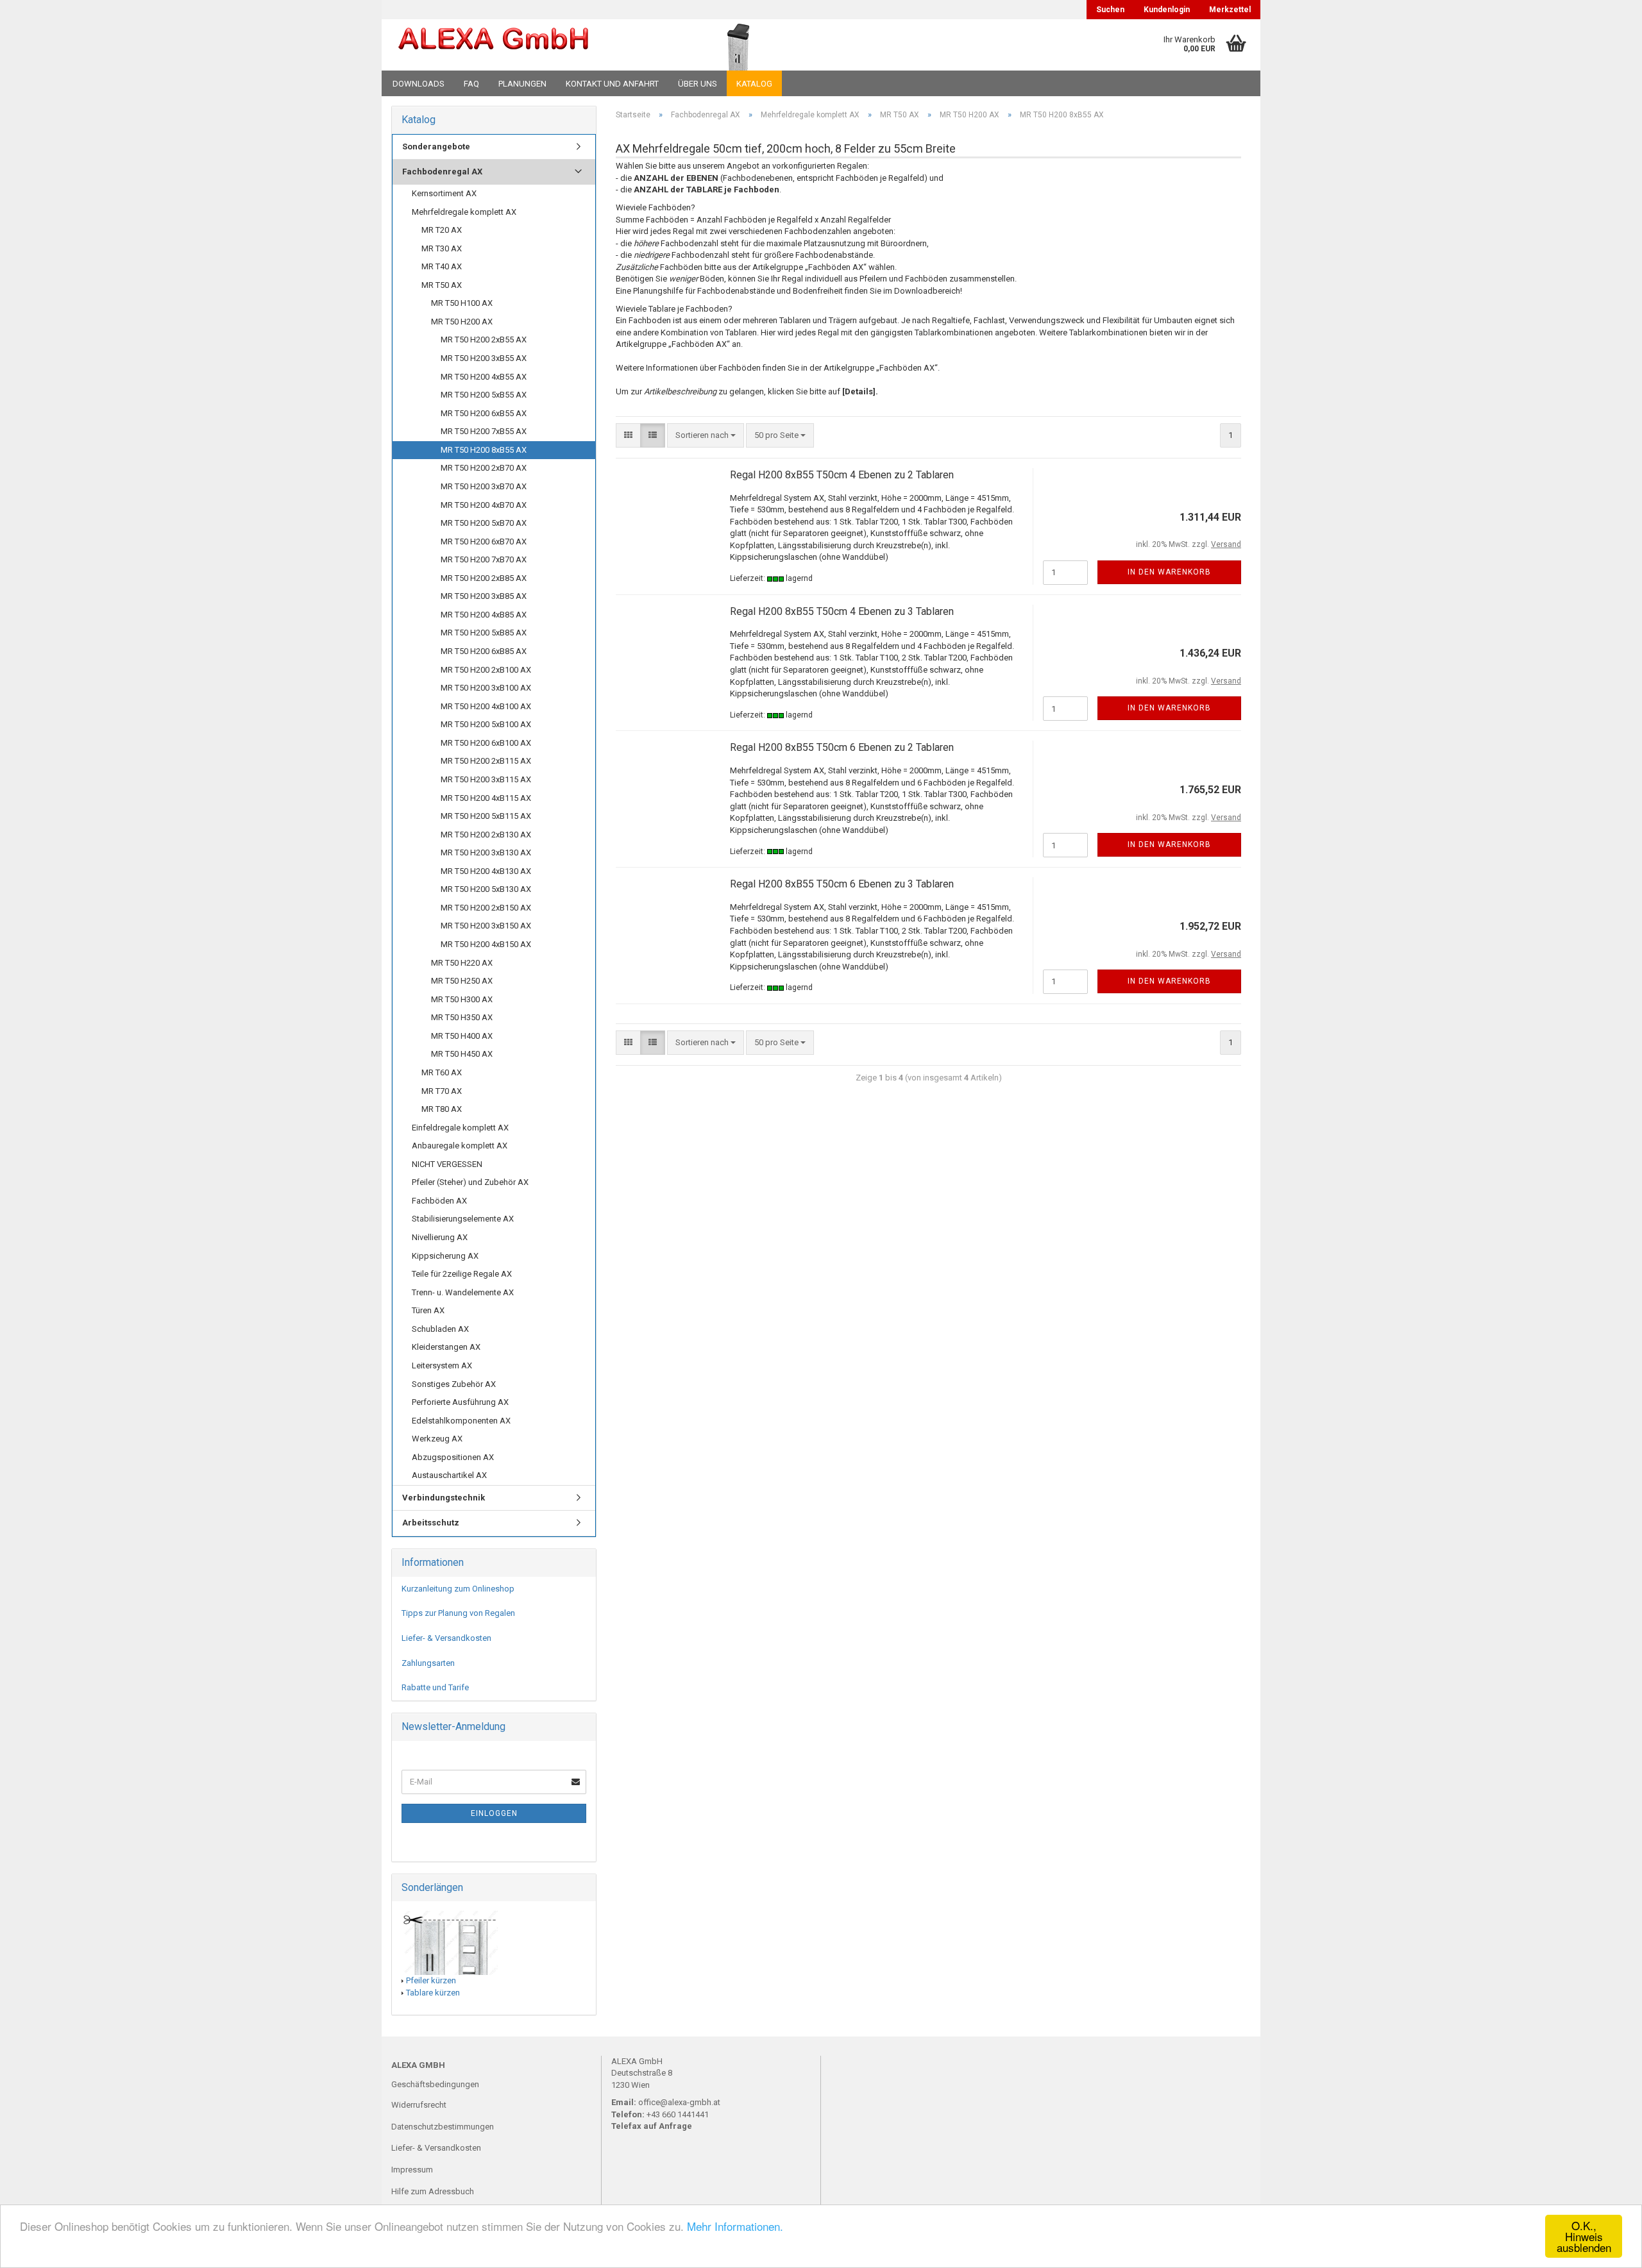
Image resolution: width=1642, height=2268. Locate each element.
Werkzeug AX (437, 1439)
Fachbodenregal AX (442, 172)
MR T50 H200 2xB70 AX (484, 468)
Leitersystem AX (442, 1365)
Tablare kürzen (433, 1993)
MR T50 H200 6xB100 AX (486, 743)
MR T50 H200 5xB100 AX (486, 724)
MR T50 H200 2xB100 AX (486, 670)
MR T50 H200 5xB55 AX (484, 395)
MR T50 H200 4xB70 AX (484, 505)
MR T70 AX (442, 1091)
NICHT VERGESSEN (447, 1164)
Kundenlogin (1167, 10)
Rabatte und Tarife (435, 1687)
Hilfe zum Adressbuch (433, 2191)
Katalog (754, 84)
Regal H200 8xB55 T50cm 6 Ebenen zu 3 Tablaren (842, 884)
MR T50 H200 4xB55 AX (484, 377)
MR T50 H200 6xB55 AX (484, 413)
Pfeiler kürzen (431, 1980)
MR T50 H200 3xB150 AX (486, 926)
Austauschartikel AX (449, 1475)
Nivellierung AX (440, 1237)
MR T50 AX (442, 285)
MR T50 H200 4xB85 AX (484, 615)
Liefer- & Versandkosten (446, 1638)
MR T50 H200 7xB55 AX (484, 431)
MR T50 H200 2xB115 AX (486, 761)
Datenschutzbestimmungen (443, 2127)
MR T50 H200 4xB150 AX (486, 944)
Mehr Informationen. (735, 2226)
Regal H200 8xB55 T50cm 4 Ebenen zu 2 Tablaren (842, 475)
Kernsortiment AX (444, 193)
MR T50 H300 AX (462, 999)
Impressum (412, 2170)
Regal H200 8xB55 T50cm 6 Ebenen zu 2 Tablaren (842, 747)
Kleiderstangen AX (446, 1347)
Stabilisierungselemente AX (463, 1219)
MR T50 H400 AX (462, 1036)
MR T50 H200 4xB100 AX (486, 706)
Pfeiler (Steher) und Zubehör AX (470, 1182)
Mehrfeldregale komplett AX (464, 212)
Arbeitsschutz (431, 1523)
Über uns (698, 84)
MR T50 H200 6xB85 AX (484, 651)
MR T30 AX (442, 248)
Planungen (522, 84)
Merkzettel (1230, 10)
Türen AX (428, 1310)
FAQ (471, 84)
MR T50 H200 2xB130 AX (486, 835)
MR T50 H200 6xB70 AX (484, 542)
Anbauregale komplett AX (460, 1146)
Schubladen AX (440, 1329)
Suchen (1110, 10)
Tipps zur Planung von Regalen (458, 1613)
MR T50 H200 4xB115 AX (486, 798)
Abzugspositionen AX (453, 1457)
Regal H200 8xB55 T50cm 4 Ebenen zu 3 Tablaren (842, 611)
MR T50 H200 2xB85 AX (484, 578)
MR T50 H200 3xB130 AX (486, 853)
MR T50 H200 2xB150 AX (486, 908)
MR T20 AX (442, 230)
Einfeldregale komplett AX (460, 1128)
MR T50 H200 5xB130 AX (486, 889)
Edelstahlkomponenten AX (461, 1421)
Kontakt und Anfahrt (612, 84)
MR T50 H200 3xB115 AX (486, 779)
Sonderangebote (436, 147)
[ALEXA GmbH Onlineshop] (528, 45)
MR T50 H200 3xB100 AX (486, 688)
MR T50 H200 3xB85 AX (484, 596)
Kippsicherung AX (445, 1256)
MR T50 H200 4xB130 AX (486, 871)
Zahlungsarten (428, 1663)
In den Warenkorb (1169, 572)
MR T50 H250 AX (462, 981)
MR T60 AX (442, 1072)
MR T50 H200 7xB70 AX (484, 559)
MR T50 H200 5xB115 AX (486, 816)
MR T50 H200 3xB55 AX (484, 358)
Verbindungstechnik (444, 1498)
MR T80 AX (442, 1109)
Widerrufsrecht (419, 2105)
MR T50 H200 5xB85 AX (484, 633)
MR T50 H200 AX (462, 322)
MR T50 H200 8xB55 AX (484, 450)
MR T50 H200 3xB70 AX (484, 486)
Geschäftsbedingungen (435, 2084)
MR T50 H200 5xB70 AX (484, 523)
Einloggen (494, 1813)
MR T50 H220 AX (462, 963)
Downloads (419, 84)
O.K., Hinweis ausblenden (1584, 2236)
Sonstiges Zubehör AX (454, 1384)
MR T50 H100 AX (462, 303)
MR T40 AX (442, 266)
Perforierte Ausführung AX (460, 1402)
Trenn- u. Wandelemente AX (463, 1292)
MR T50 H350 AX (462, 1017)
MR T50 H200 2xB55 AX (484, 340)
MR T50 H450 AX (462, 1054)
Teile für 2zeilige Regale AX (462, 1274)
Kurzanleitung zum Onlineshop (458, 1589)
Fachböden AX (439, 1201)
